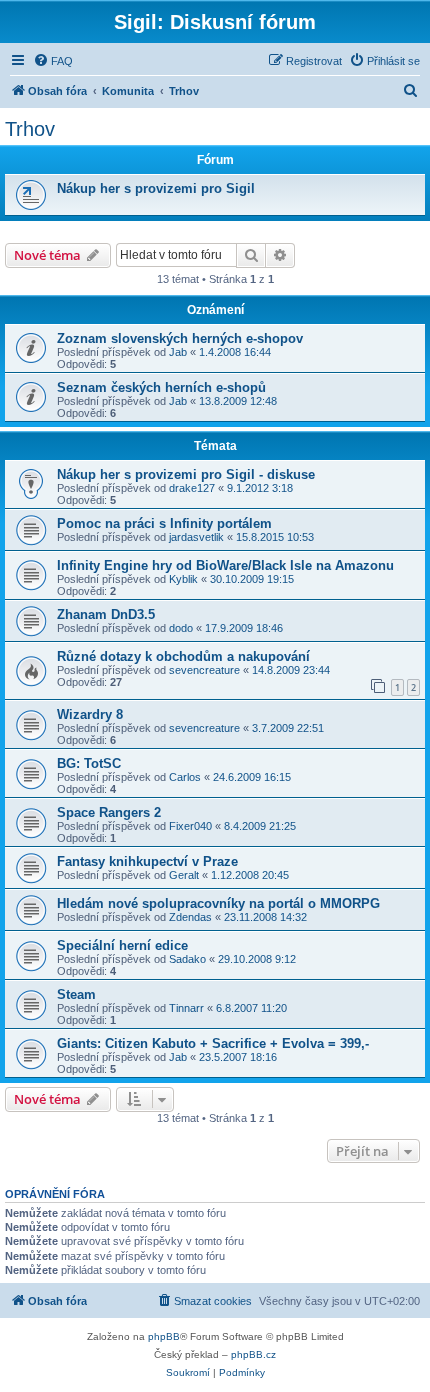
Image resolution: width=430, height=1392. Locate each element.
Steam (76, 994)
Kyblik (183, 579)
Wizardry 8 (90, 714)
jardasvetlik (196, 537)
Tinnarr (186, 1008)
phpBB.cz (253, 1354)
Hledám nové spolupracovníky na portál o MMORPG (218, 903)
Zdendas (190, 917)
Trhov (30, 129)
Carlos (185, 777)
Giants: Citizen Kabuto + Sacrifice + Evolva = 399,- (213, 1043)
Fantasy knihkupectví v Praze (147, 861)
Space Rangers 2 (109, 812)
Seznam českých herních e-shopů (161, 387)
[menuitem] (53, 61)
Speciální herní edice (122, 945)
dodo (181, 628)
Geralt (184, 875)
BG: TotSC (89, 763)
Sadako (187, 959)
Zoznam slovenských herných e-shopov (180, 338)
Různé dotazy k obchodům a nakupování (183, 656)
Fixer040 (190, 826)
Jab (178, 352)
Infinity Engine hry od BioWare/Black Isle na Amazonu (225, 565)
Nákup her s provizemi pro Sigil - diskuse (186, 474)
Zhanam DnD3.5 (106, 614)
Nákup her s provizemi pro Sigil (156, 188)
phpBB (164, 1336)
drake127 (192, 488)
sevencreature (204, 670)
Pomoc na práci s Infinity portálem (164, 523)
